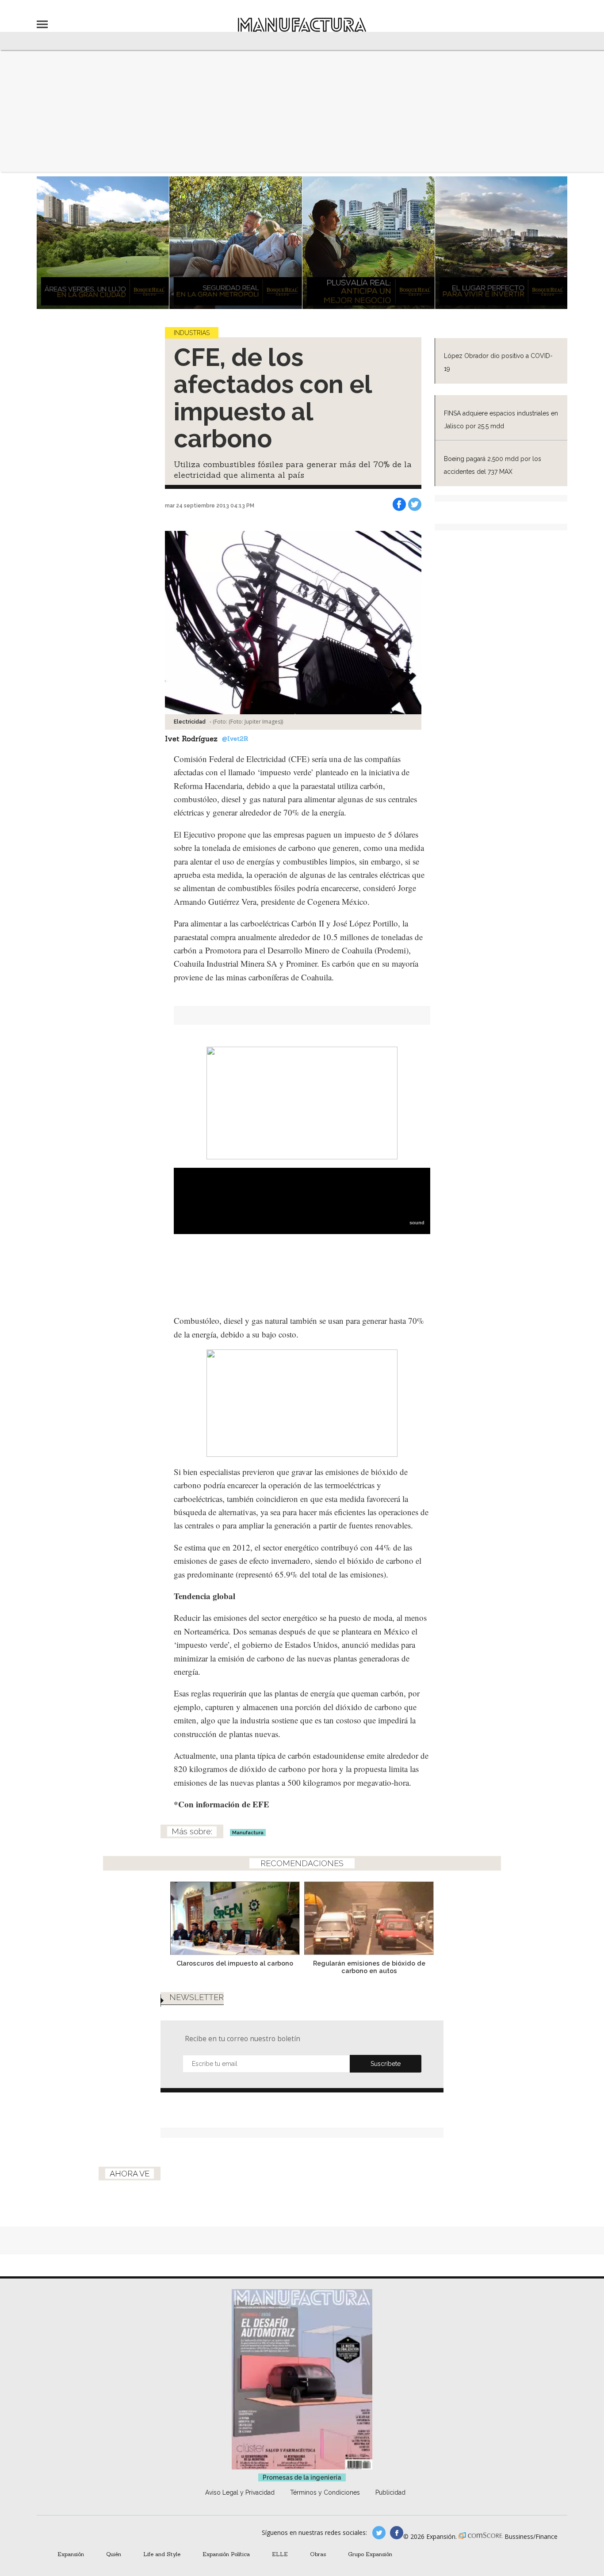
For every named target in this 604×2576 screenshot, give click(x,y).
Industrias (192, 333)
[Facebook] (399, 504)
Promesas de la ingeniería (302, 2477)
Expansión (71, 2554)
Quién (114, 2554)
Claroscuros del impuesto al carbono (235, 1963)
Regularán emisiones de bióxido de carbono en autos (369, 1967)
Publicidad (390, 2492)
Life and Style (162, 2554)
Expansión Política (226, 2554)
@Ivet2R (235, 739)
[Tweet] (415, 504)
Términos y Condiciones (325, 2492)
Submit (386, 2064)
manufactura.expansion (397, 2533)
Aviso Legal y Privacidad (240, 2492)
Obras (318, 2554)
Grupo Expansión (370, 2554)
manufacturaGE (379, 2533)
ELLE (280, 2554)
